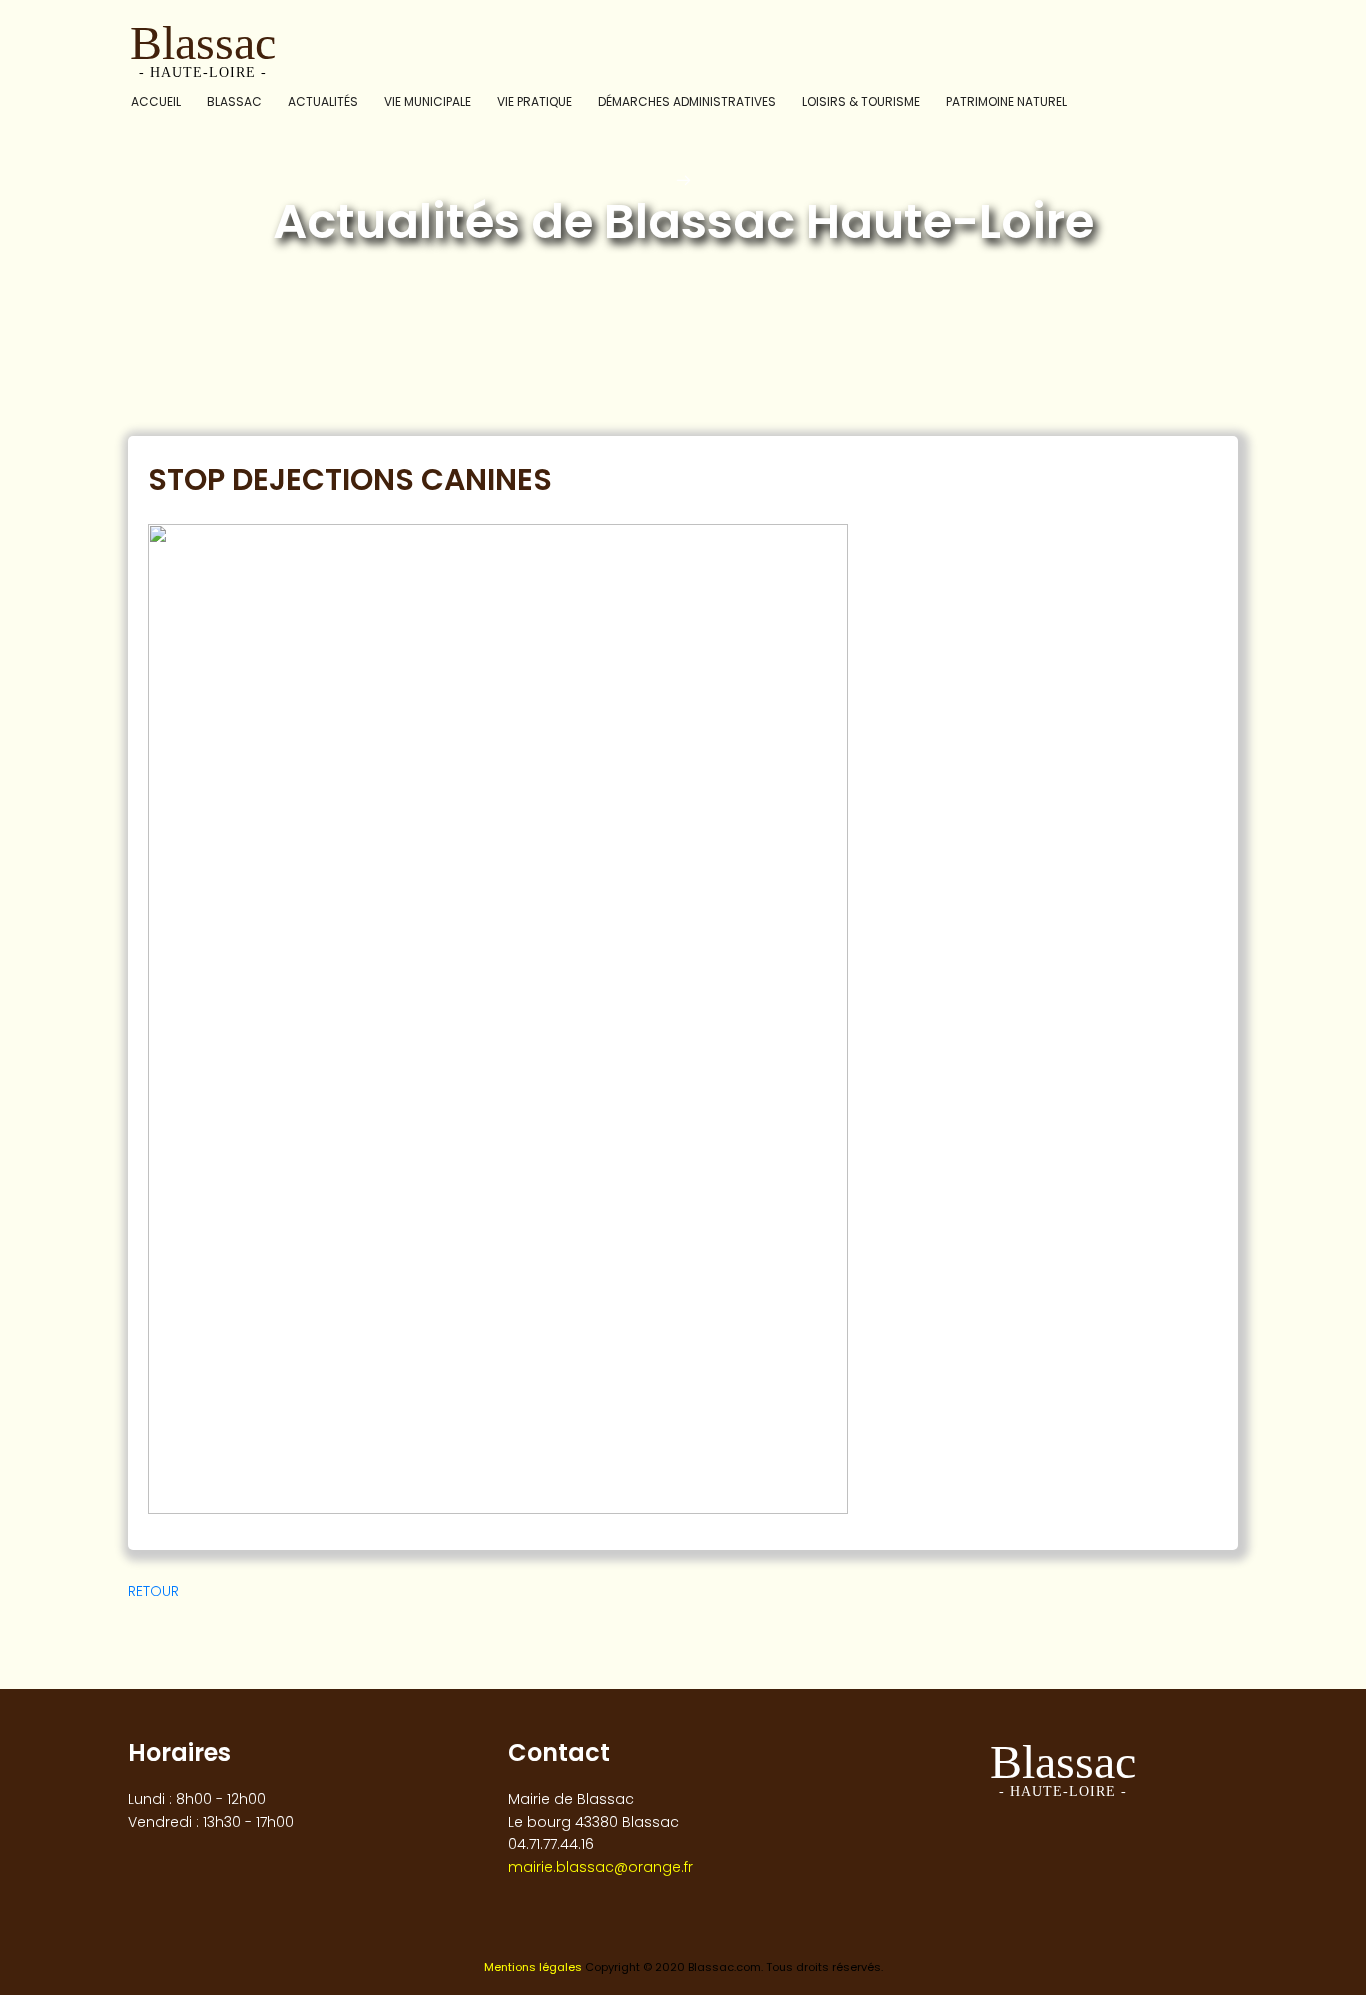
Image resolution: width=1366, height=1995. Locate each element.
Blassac (234, 101)
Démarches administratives (687, 101)
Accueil (156, 101)
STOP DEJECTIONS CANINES (350, 479)
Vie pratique (534, 101)
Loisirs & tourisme (861, 101)
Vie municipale (427, 101)
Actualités (323, 101)
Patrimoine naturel (1006, 101)
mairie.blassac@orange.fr (600, 1867)
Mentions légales (533, 1967)
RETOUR (153, 1591)
